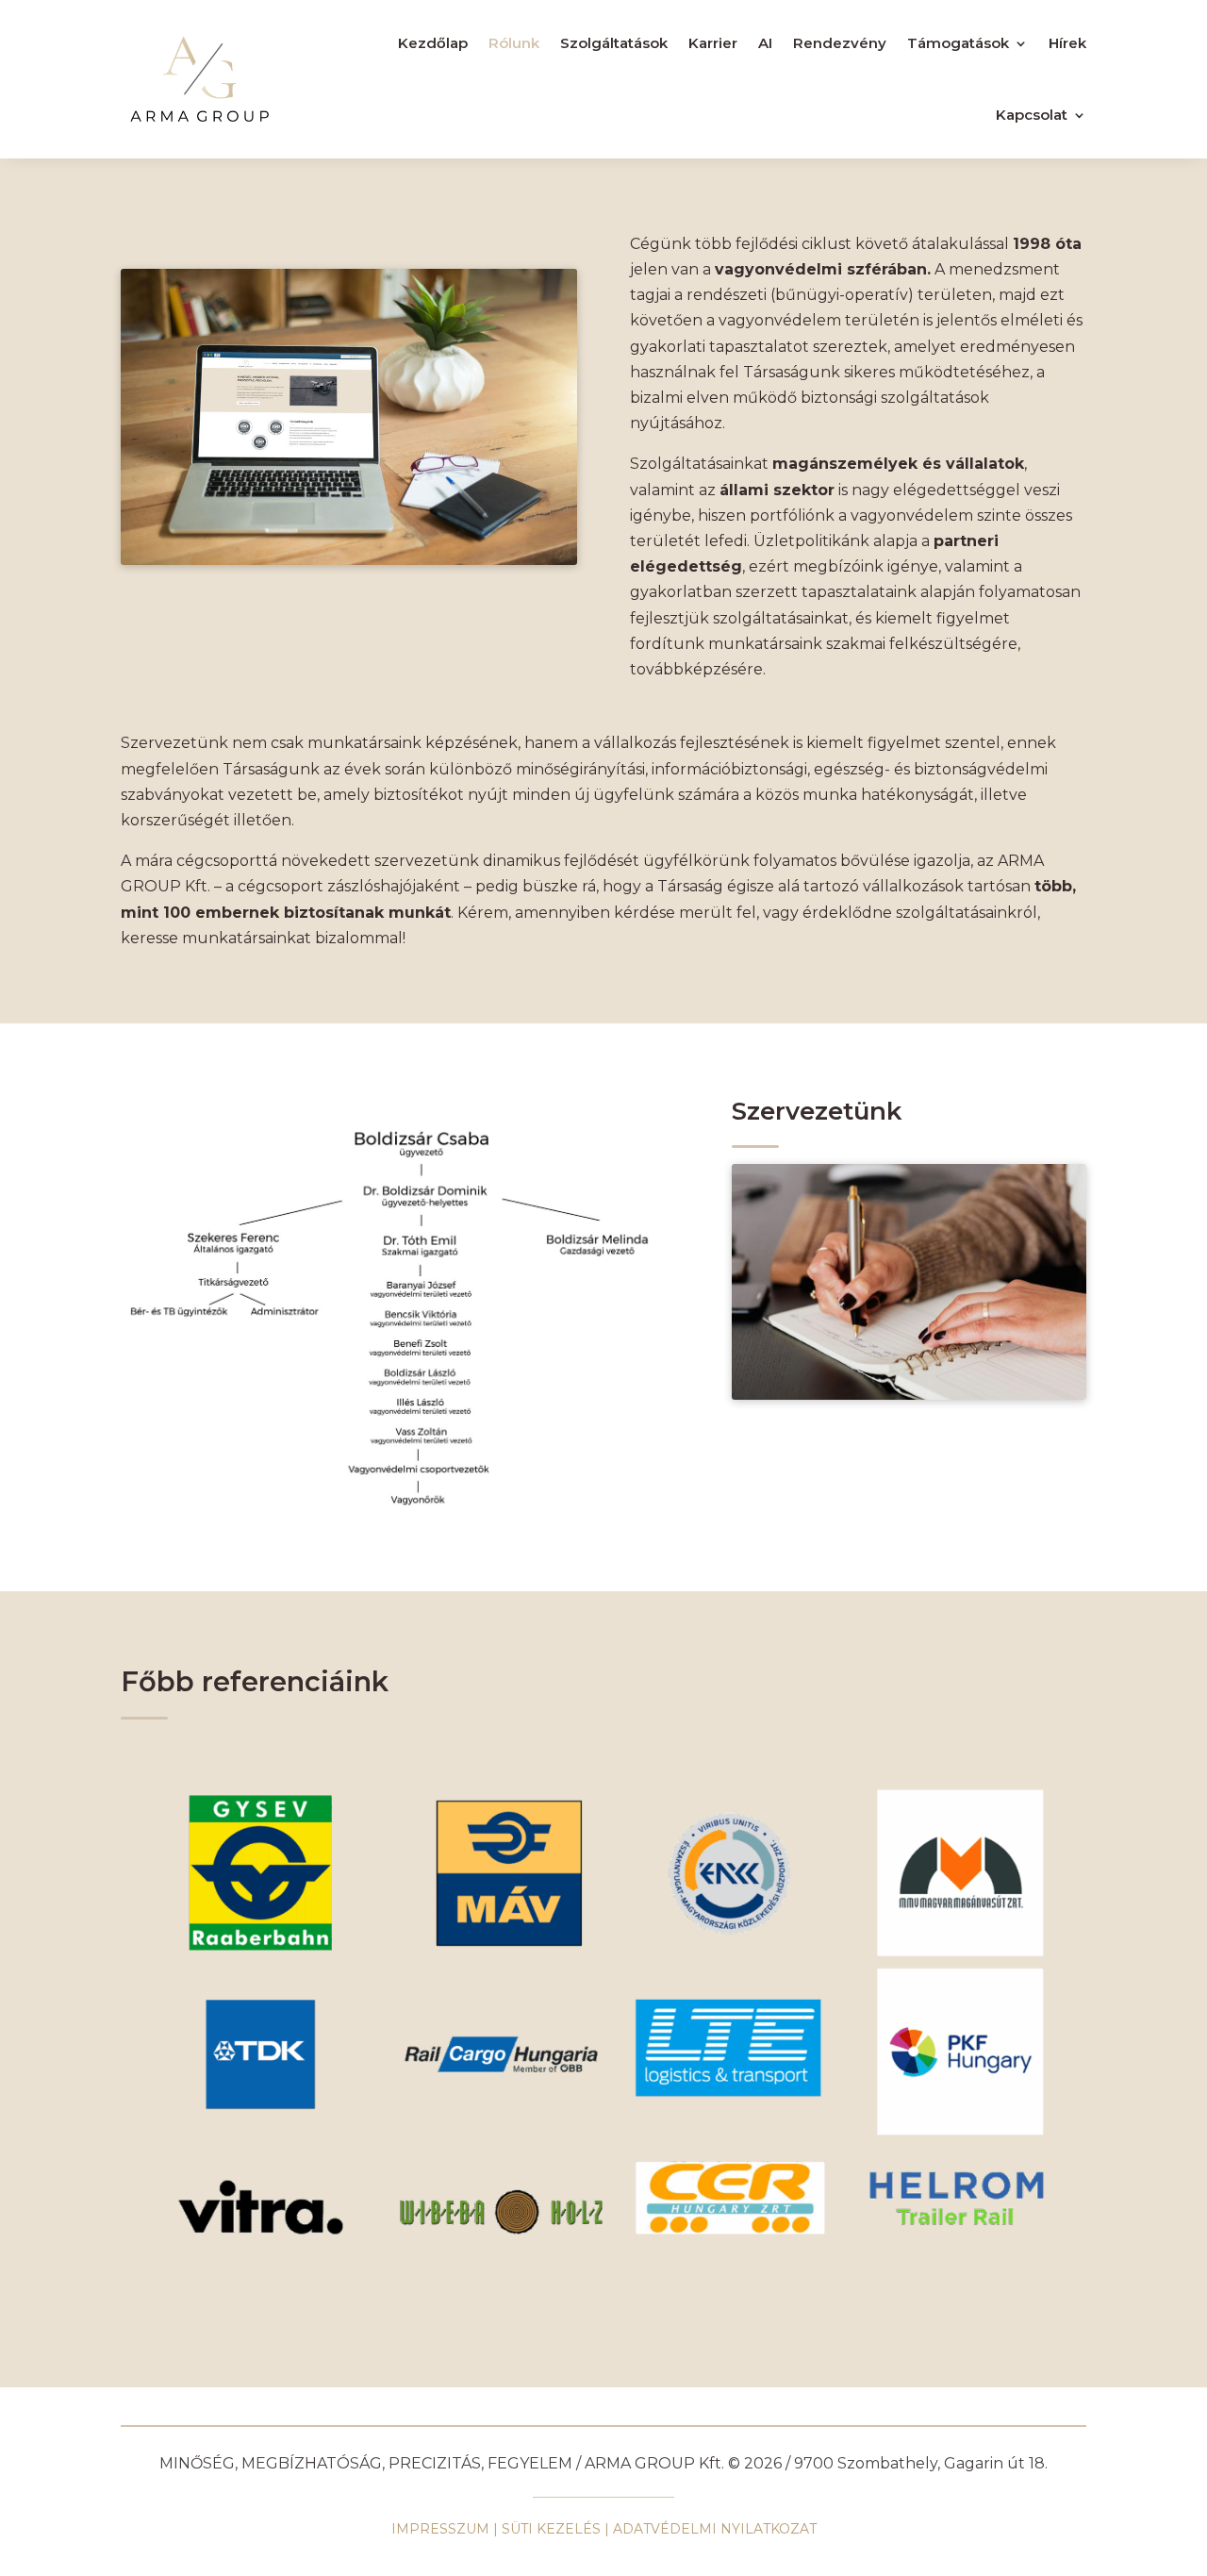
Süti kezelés (551, 2529)
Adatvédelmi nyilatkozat (715, 2529)
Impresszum (440, 2529)
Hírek (1067, 43)
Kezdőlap (433, 43)
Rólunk (514, 43)
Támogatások (958, 43)
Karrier (713, 43)
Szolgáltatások (614, 43)
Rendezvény (840, 43)
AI (765, 43)
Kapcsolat (1032, 115)
